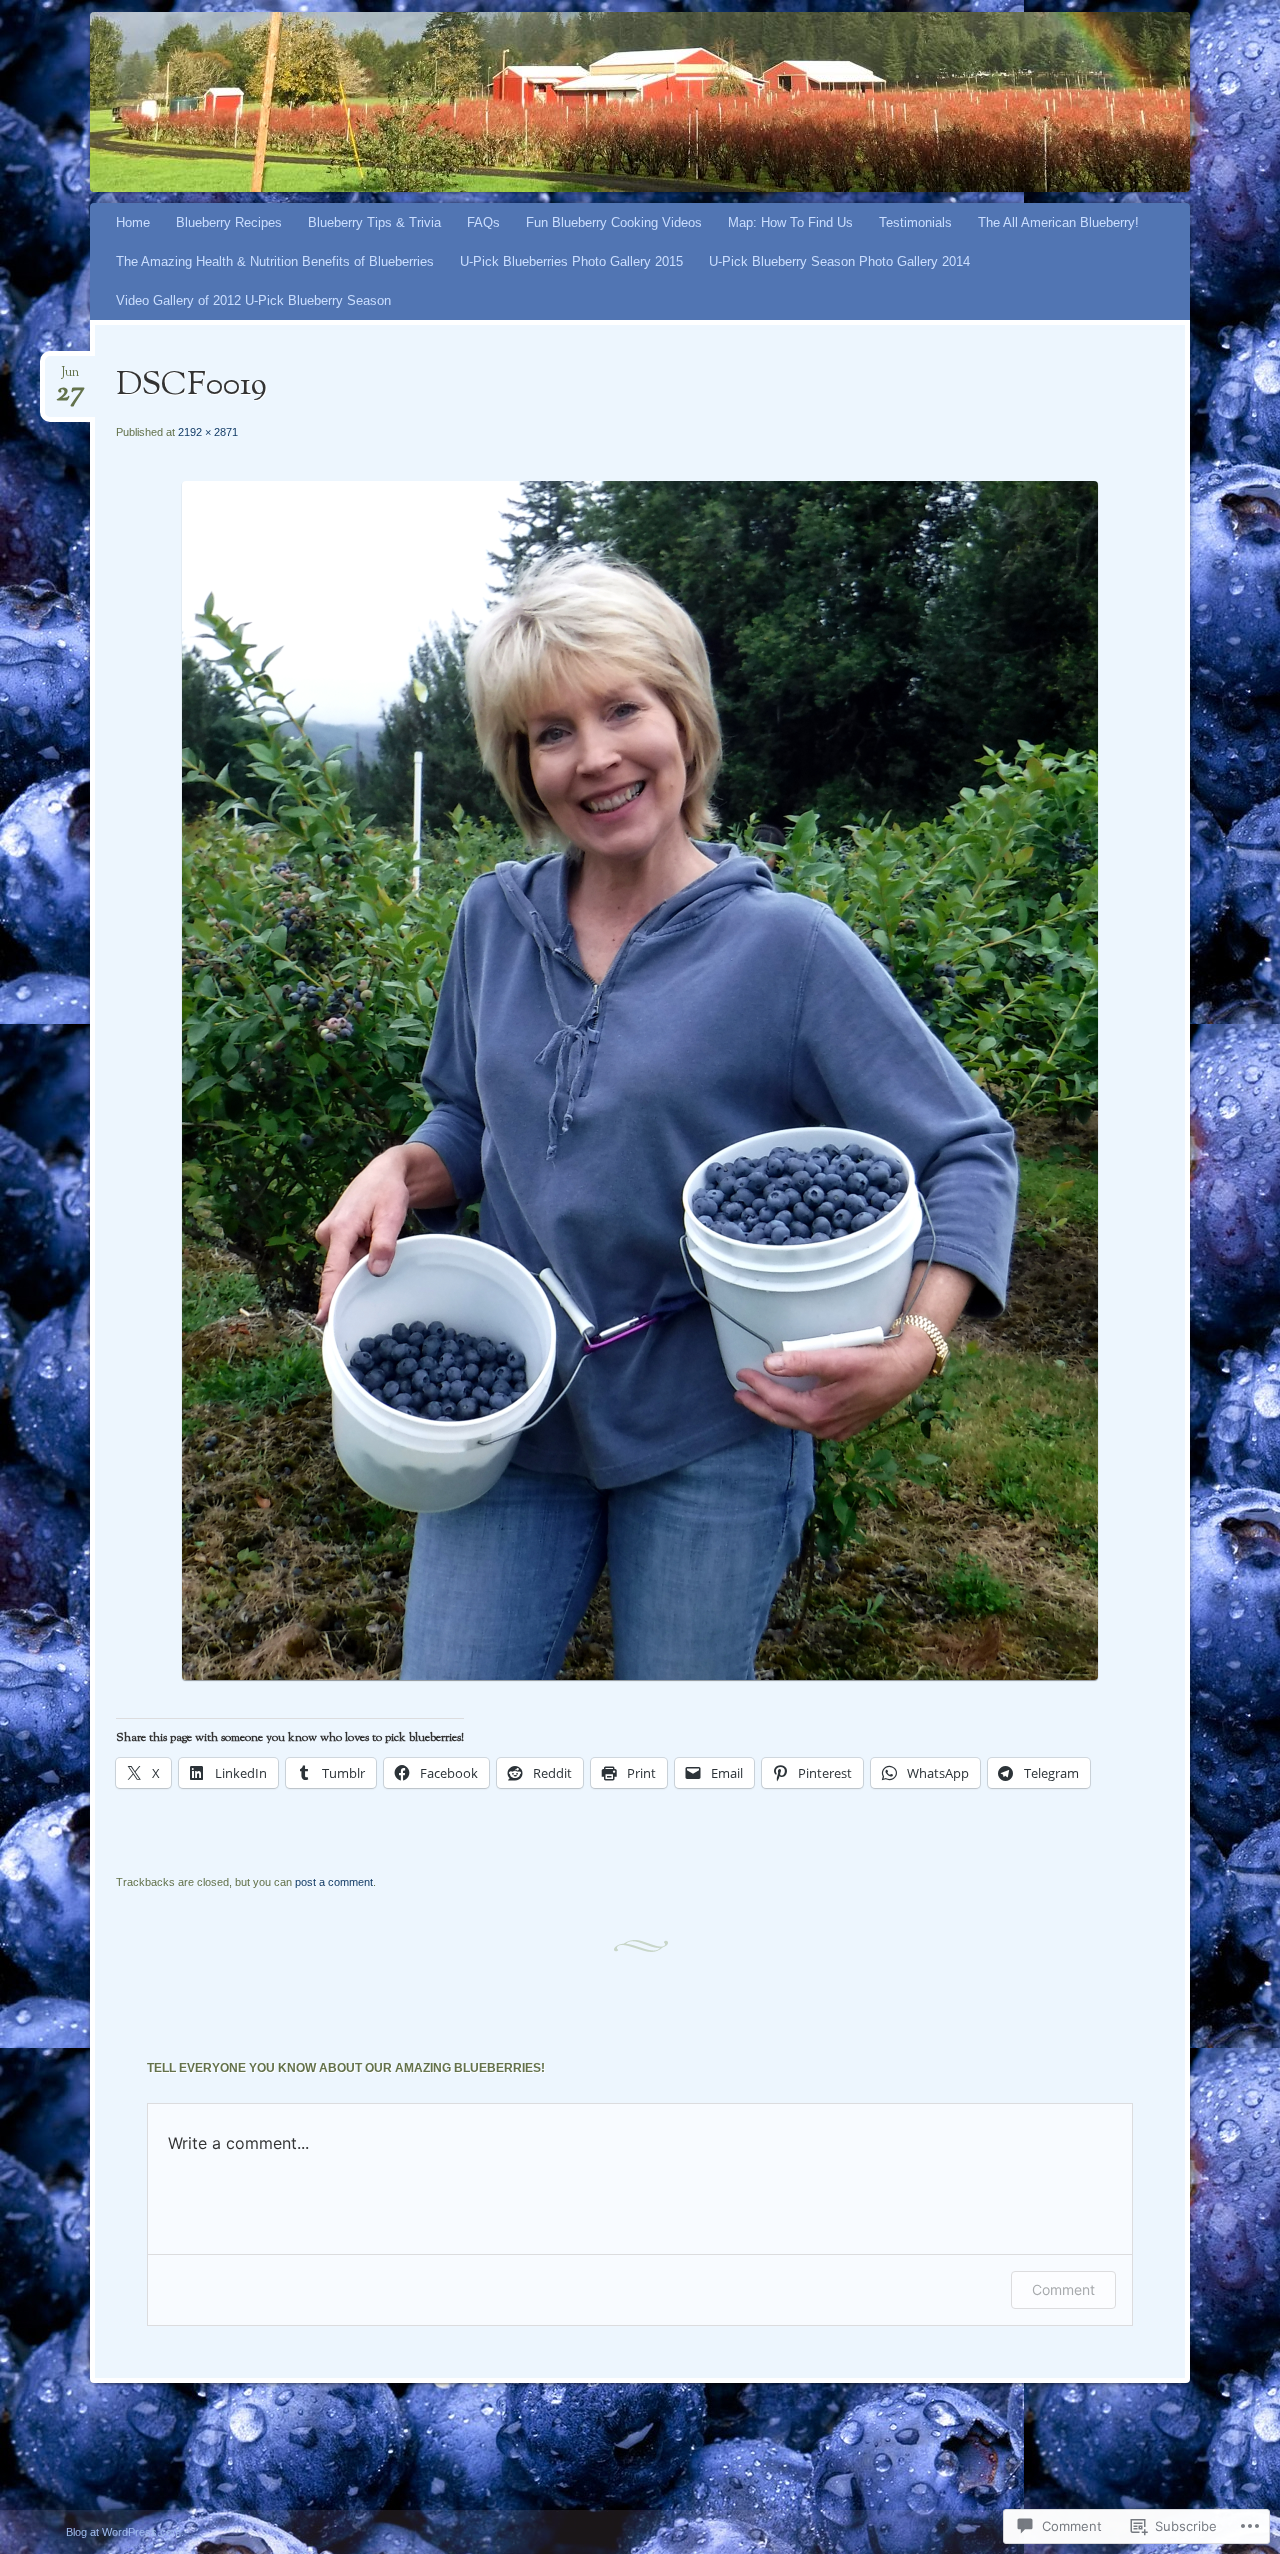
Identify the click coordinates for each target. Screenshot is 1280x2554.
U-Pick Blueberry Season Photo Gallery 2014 (839, 261)
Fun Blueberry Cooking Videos (614, 222)
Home (133, 222)
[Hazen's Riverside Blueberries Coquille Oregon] (602, 102)
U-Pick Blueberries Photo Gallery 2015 (571, 261)
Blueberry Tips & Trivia (374, 222)
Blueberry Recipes (229, 222)
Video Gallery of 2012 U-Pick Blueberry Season (253, 300)
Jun (70, 378)
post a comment (334, 1882)
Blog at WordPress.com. (125, 2532)
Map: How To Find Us (790, 222)
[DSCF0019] (640, 1675)
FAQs (483, 222)
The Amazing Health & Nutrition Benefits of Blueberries (275, 261)
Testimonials (915, 222)
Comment (1063, 2289)
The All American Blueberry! (1058, 222)
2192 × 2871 (208, 432)
